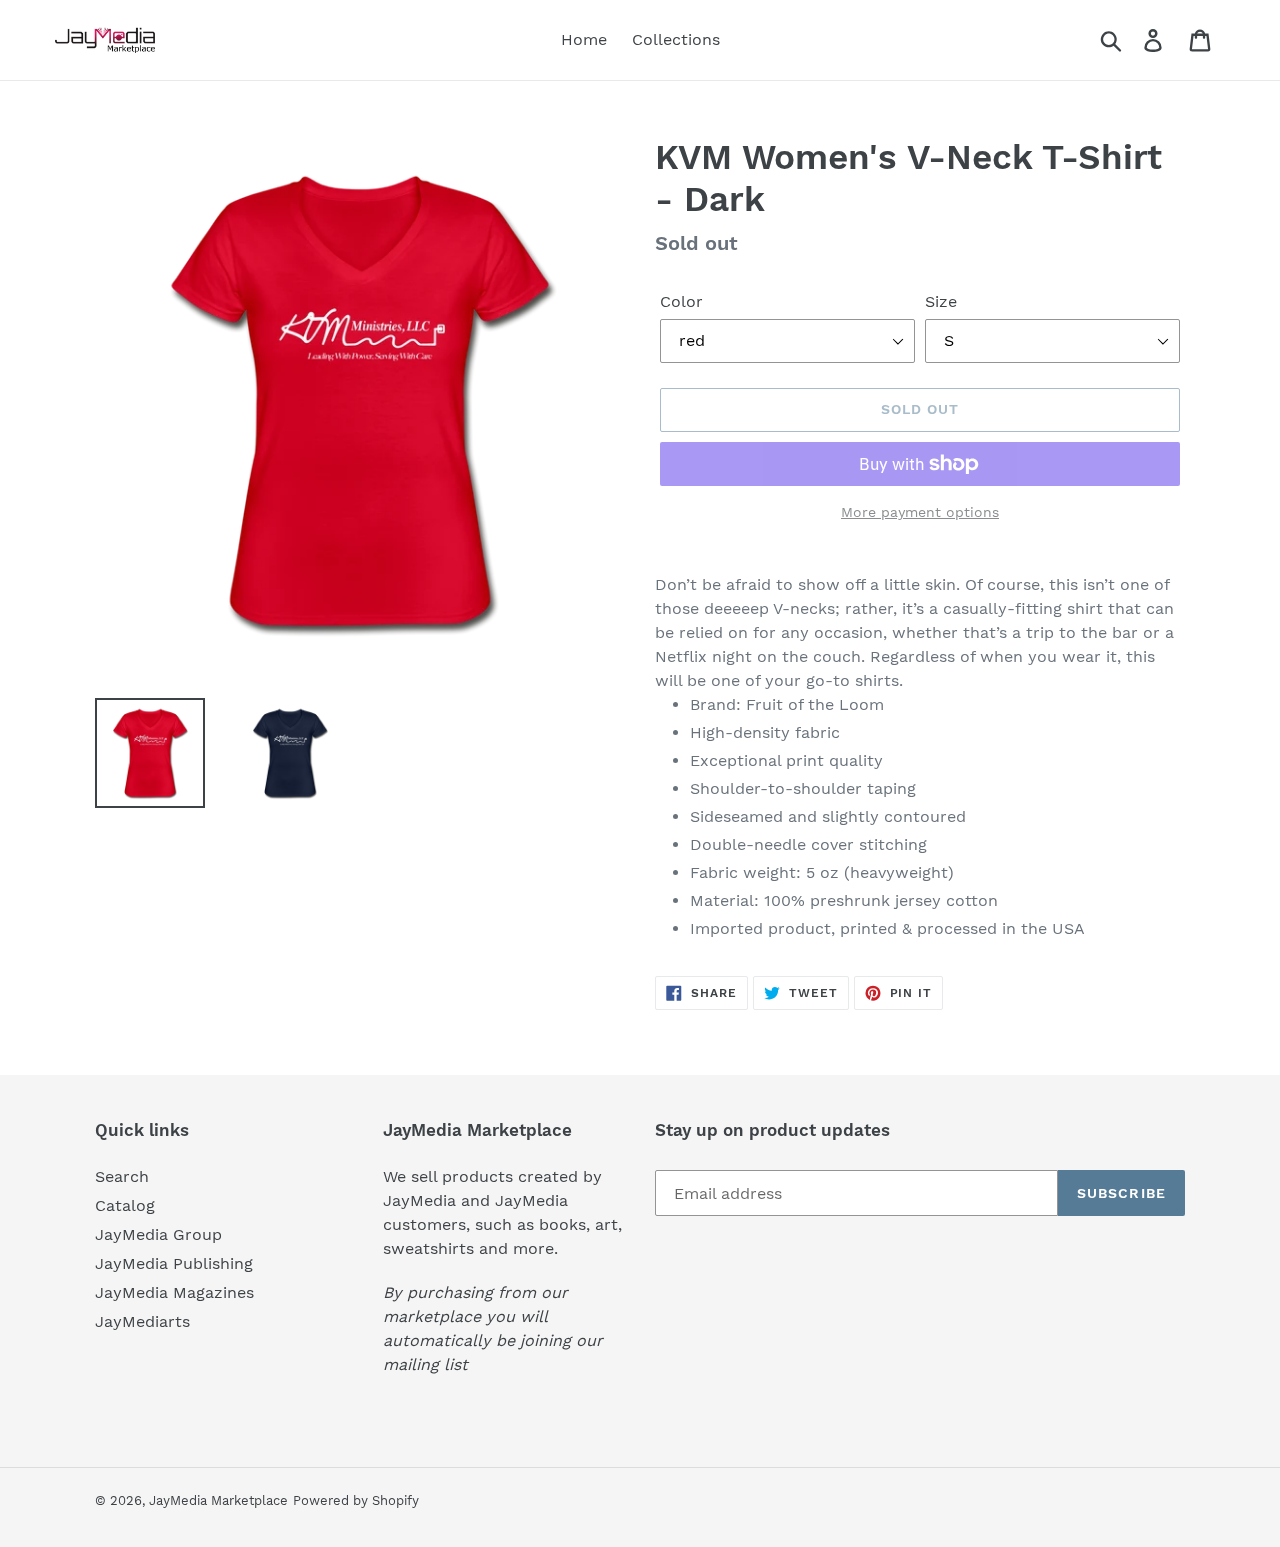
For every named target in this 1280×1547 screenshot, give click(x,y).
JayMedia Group (158, 1234)
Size (941, 301)
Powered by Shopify (356, 1500)
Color (681, 301)
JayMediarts (142, 1321)
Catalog (125, 1205)
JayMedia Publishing (174, 1263)
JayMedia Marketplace (218, 1500)
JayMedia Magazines (174, 1292)
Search (122, 1176)
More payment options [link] (920, 512)
